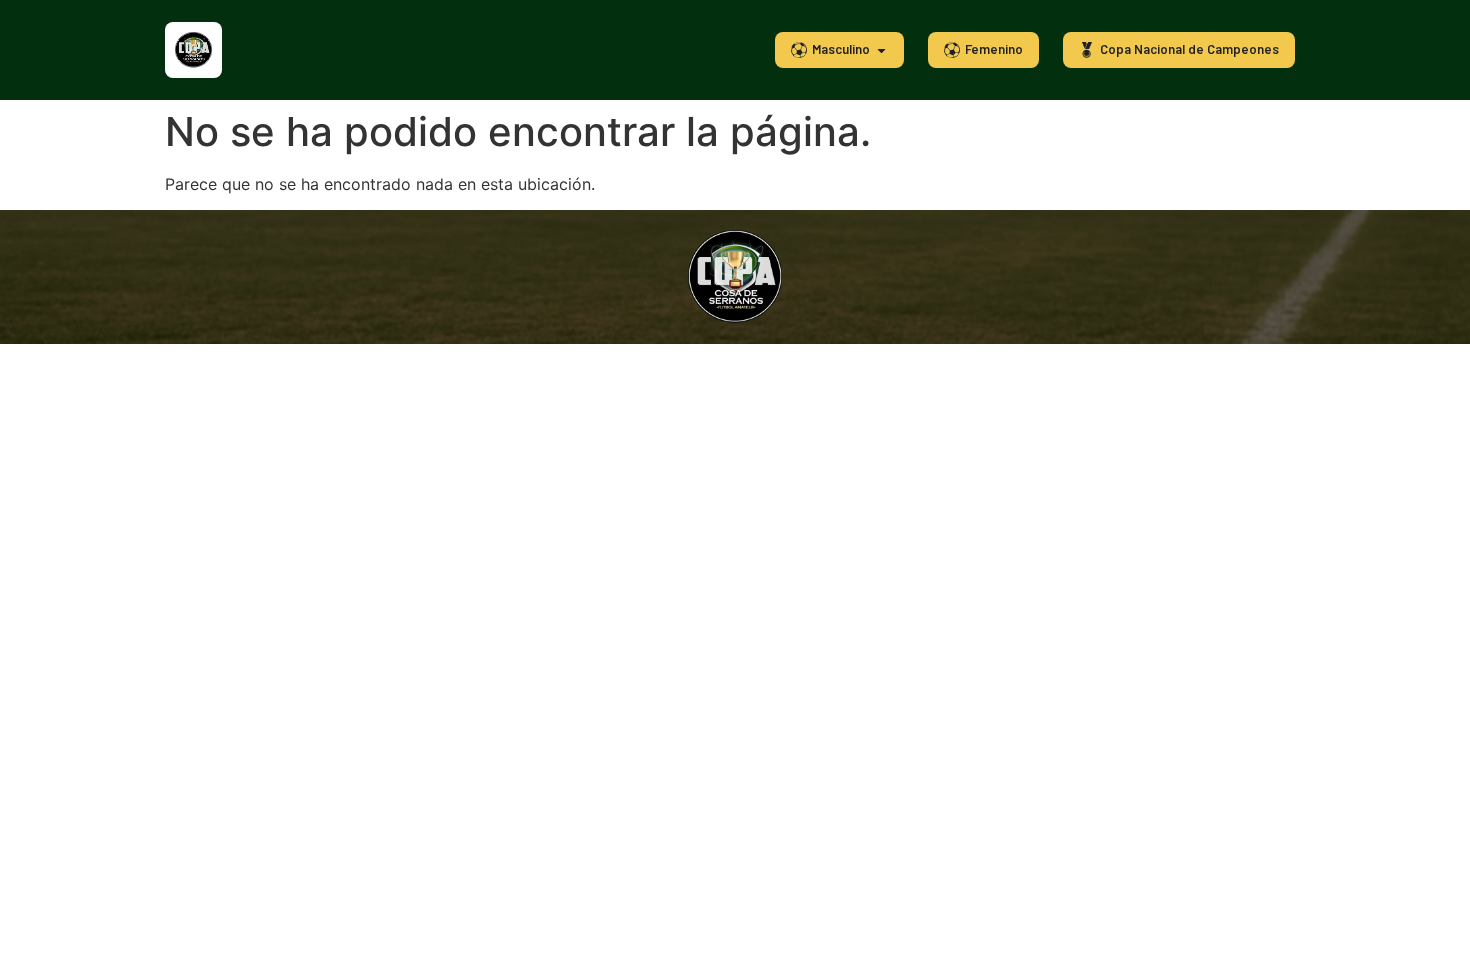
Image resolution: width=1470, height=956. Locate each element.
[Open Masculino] (881, 50)
